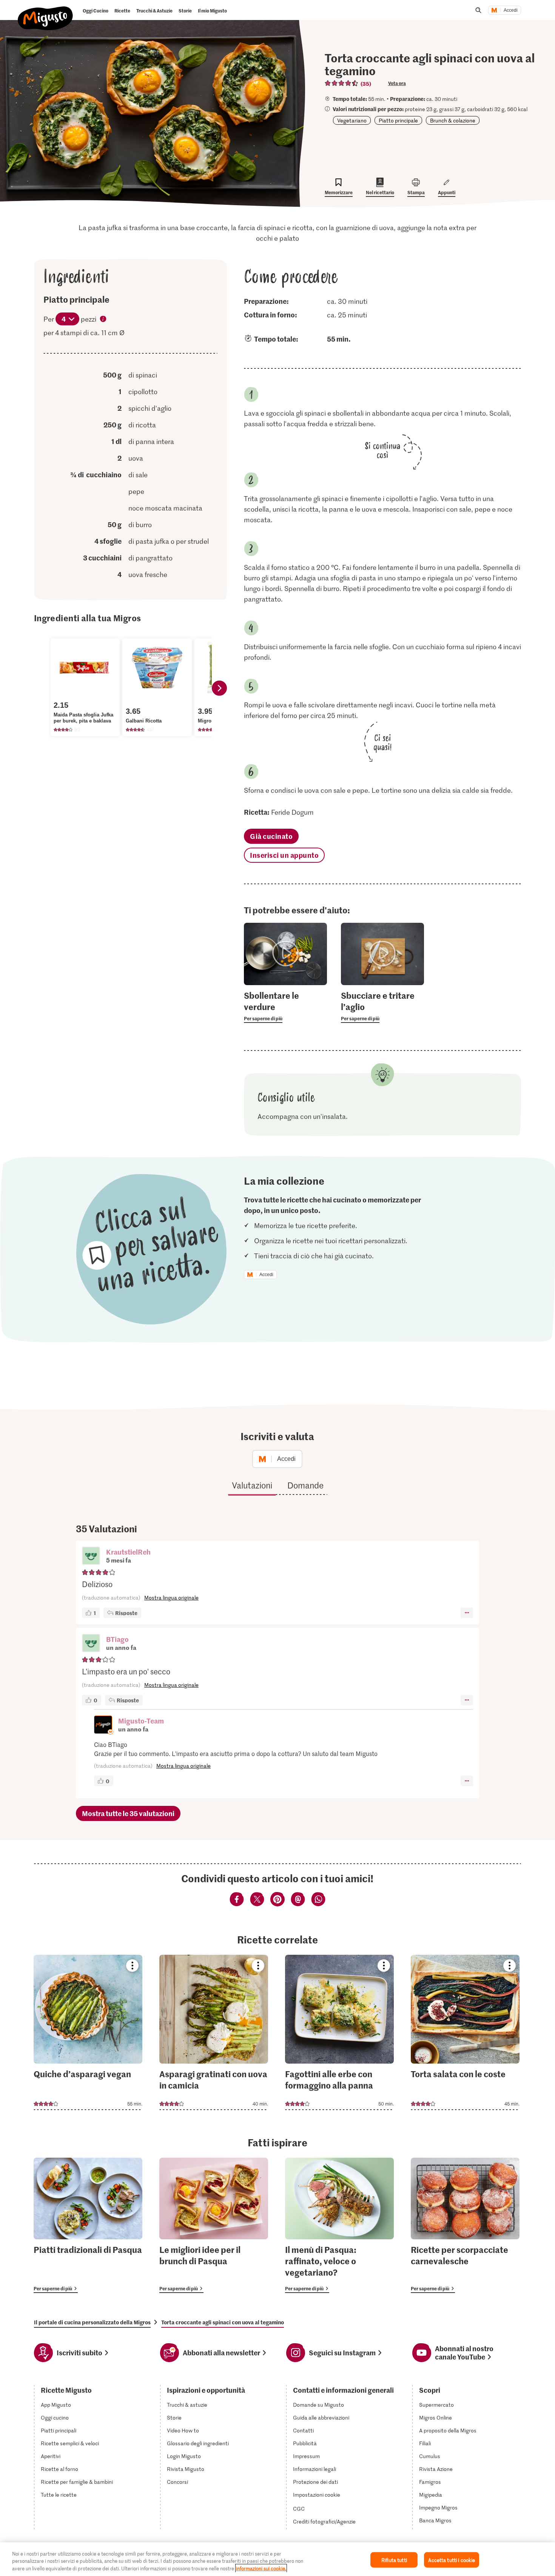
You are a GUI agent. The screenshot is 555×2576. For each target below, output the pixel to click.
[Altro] (467, 1613)
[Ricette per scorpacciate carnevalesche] (465, 2225)
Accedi (511, 10)
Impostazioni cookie (317, 2495)
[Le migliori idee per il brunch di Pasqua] (214, 2225)
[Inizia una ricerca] (478, 10)
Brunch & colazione (453, 120)
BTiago (117, 1639)
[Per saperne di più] (285, 1006)
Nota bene (103, 320)
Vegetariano (352, 120)
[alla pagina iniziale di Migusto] (45, 12)
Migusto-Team (141, 1721)
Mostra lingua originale (171, 1597)
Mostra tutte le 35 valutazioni (128, 1813)
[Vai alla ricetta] (88, 2032)
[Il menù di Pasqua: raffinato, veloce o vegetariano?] (339, 2225)
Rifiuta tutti (394, 2560)
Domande (305, 1485)
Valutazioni (252, 1485)
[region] (277, 2559)
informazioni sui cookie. (261, 2568)
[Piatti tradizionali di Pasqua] (88, 2225)
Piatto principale (398, 120)
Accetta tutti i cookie (452, 2560)
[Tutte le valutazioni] (342, 83)
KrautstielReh (128, 1552)
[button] (91, 1556)
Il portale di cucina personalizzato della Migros (92, 2322)
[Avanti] (219, 688)
